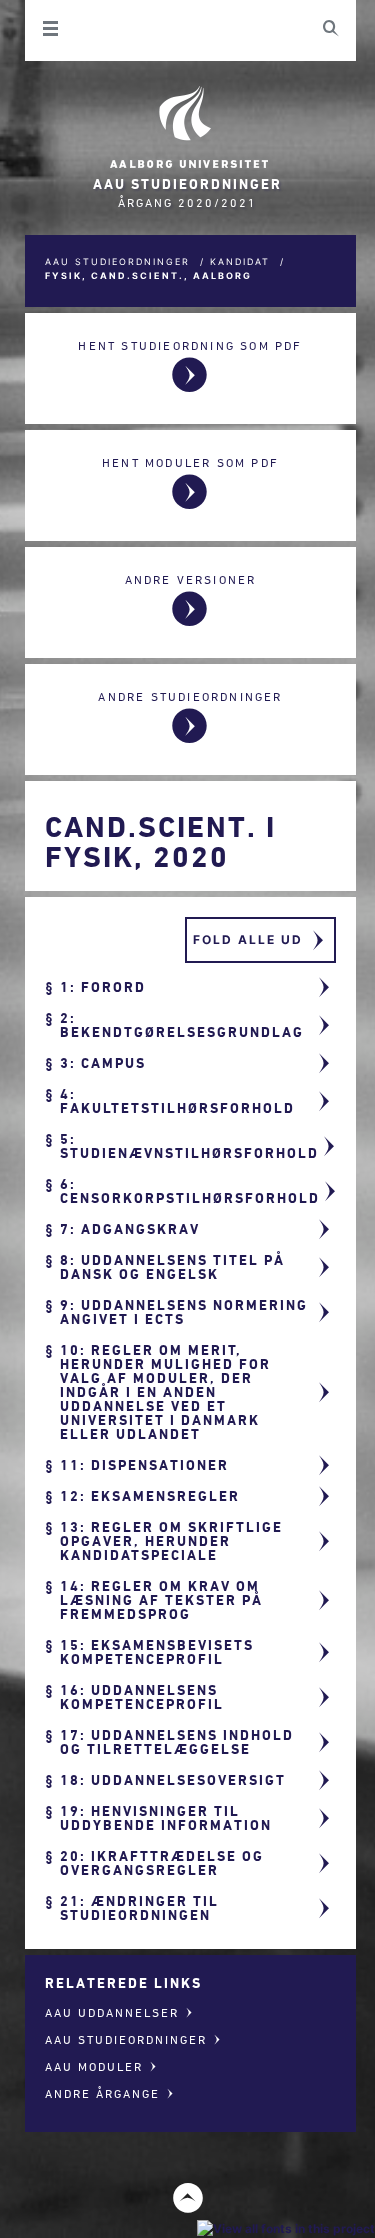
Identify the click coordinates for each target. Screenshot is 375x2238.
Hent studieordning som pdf (190, 345)
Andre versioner (191, 579)
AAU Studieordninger (117, 261)
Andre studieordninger (190, 696)
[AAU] (188, 127)
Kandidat (240, 261)
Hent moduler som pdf (190, 462)
